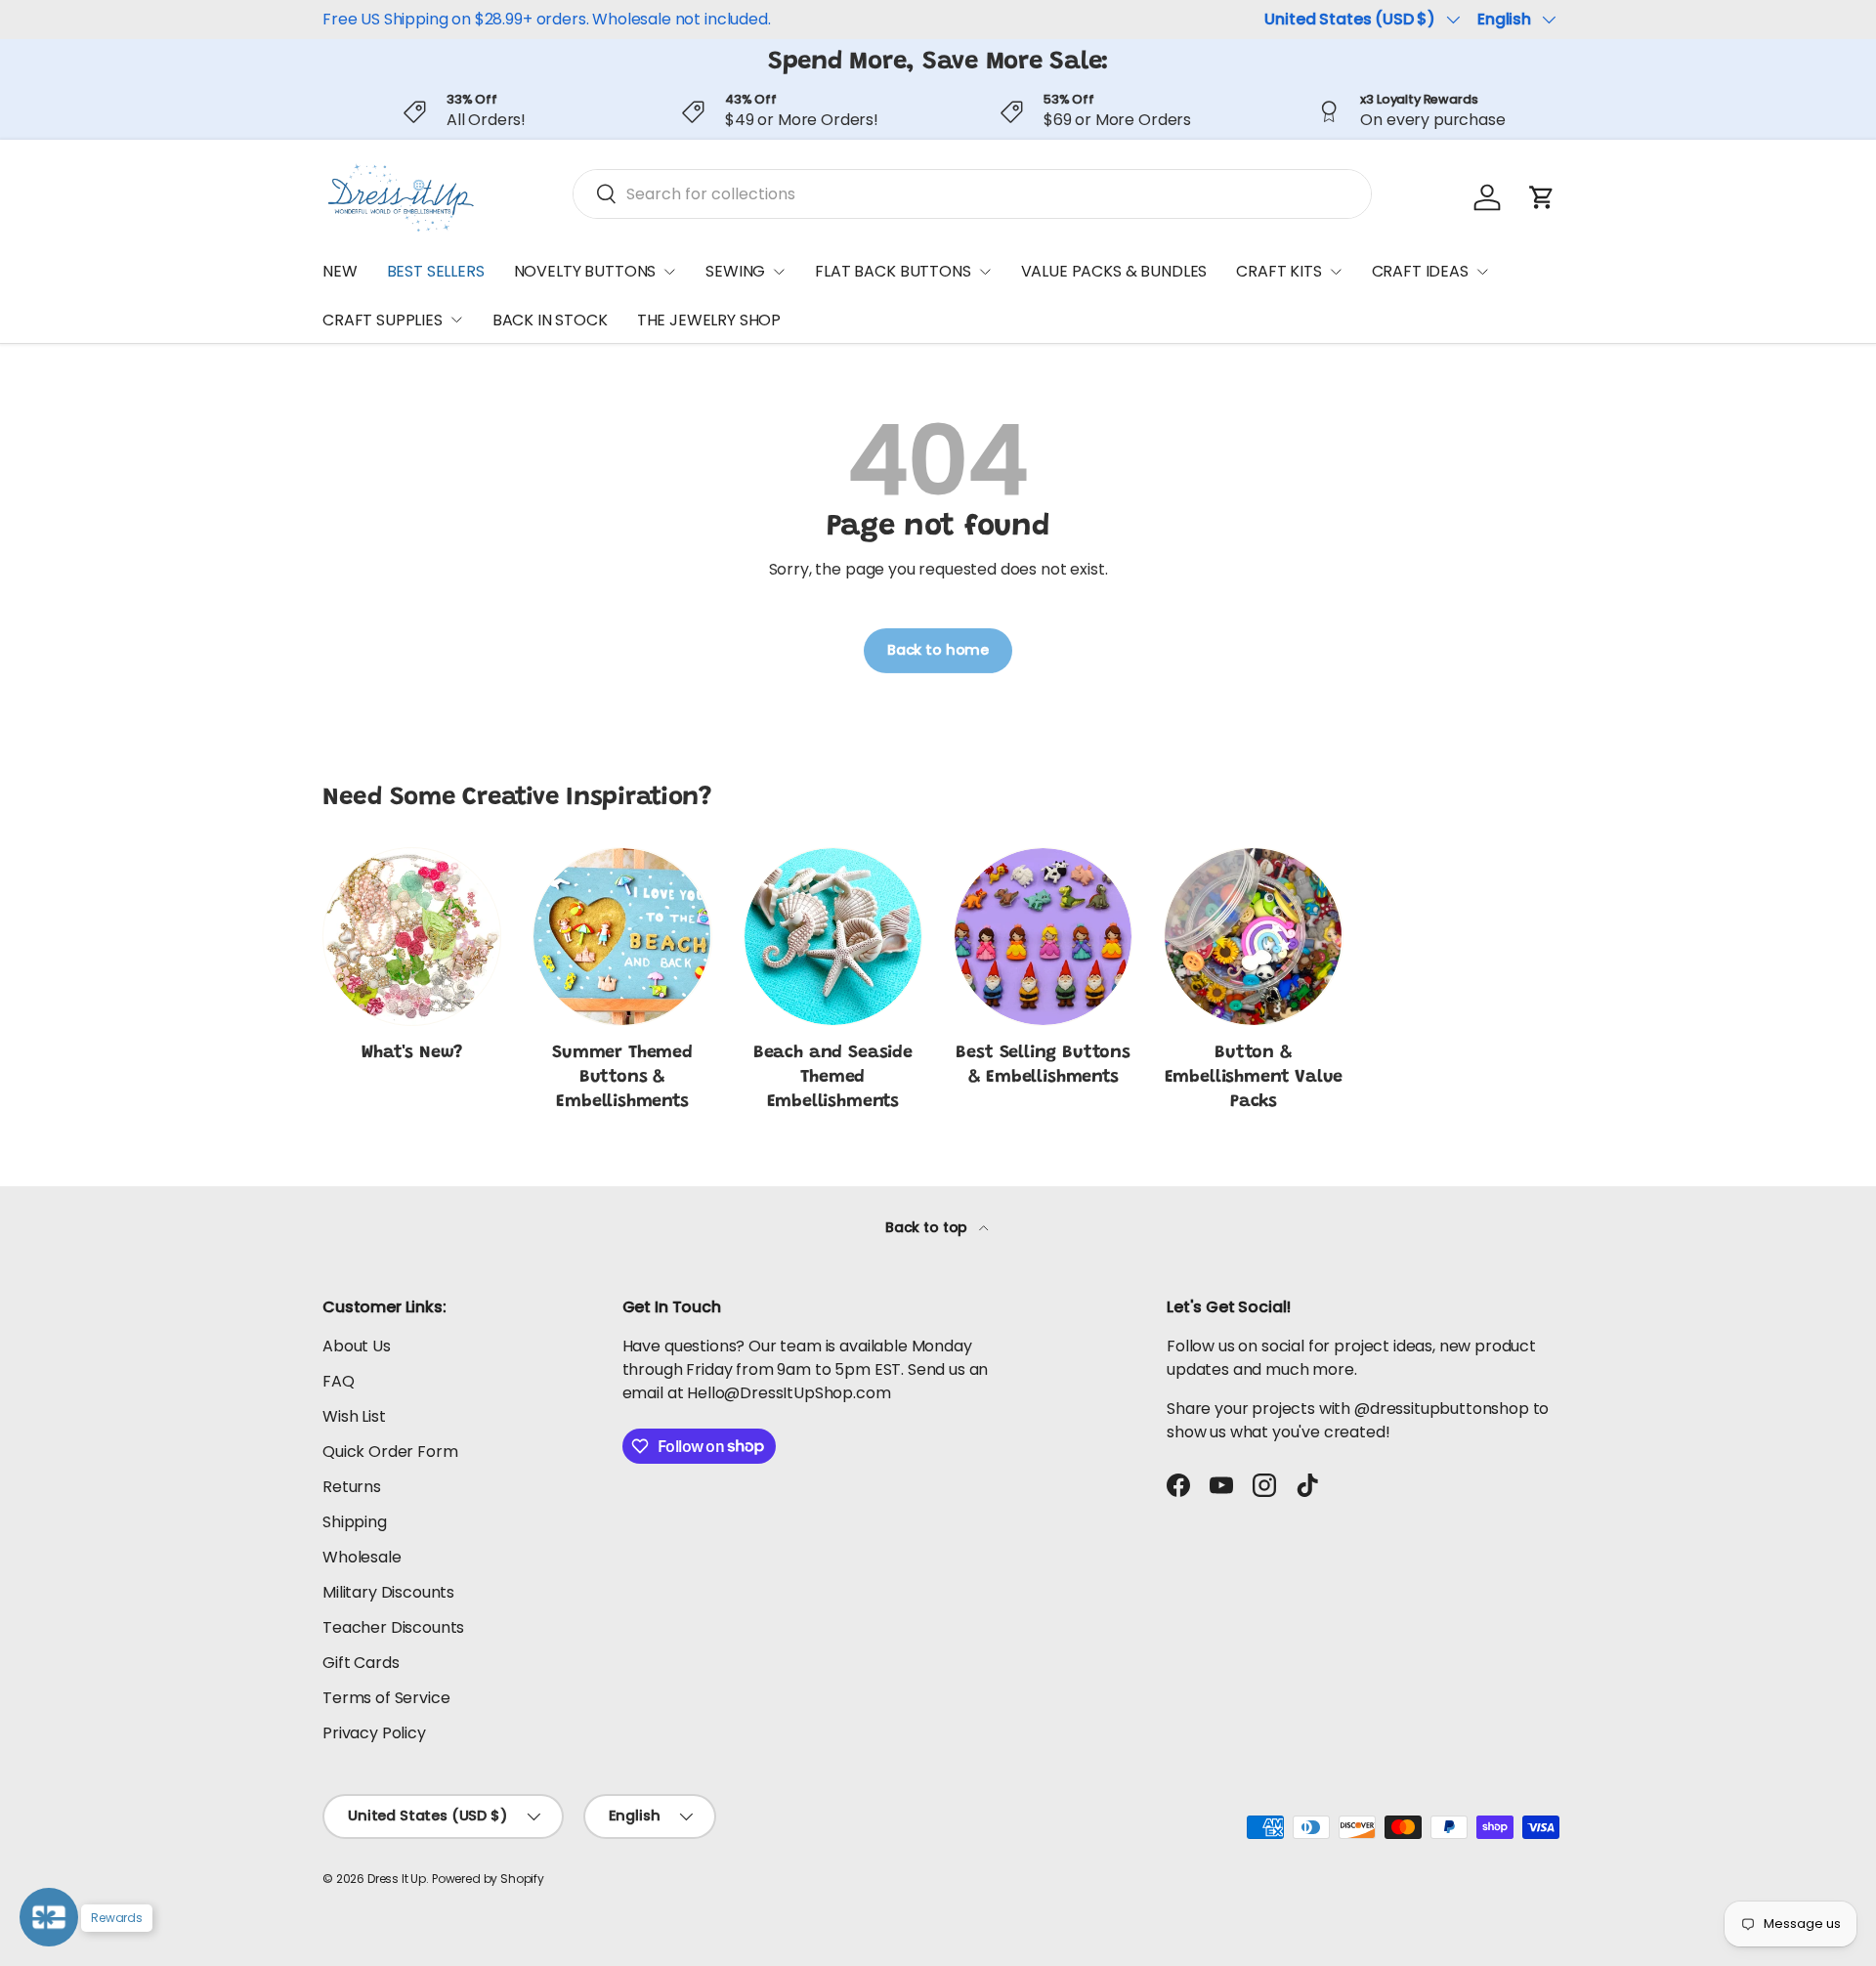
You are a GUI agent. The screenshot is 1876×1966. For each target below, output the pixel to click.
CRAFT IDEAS (1420, 271)
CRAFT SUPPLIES (383, 320)
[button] (1542, 197)
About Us (357, 1346)
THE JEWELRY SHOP (709, 320)
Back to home (938, 650)
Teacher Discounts (393, 1627)
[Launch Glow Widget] (49, 1917)
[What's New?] (412, 937)
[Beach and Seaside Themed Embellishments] (833, 937)
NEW (340, 271)
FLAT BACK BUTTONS (893, 271)
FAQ (339, 1381)
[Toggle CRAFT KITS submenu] (1336, 272)
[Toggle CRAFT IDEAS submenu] (1482, 272)
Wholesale (362, 1557)
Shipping (355, 1522)
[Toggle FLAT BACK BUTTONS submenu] (985, 272)
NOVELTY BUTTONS (585, 271)
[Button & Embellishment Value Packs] (1253, 937)
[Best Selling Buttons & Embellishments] (1043, 937)
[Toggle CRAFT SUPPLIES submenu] (456, 320)
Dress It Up (397, 1879)
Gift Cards (361, 1663)
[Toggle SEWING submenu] (779, 272)
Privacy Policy (374, 1733)
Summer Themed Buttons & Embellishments (622, 1078)
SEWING (735, 271)
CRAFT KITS (1279, 271)
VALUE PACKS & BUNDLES (1114, 271)
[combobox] (972, 194)
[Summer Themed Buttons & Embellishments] (622, 937)
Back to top (928, 1227)
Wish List (354, 1416)
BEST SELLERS (436, 271)
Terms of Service (386, 1698)
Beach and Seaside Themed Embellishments (833, 1078)
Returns (352, 1487)
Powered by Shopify (488, 1879)
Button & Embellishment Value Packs (1254, 1078)
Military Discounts (388, 1592)
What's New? (412, 1053)
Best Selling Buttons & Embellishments (1043, 1066)
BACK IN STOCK (550, 320)
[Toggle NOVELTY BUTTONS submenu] (669, 272)
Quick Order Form (390, 1452)
